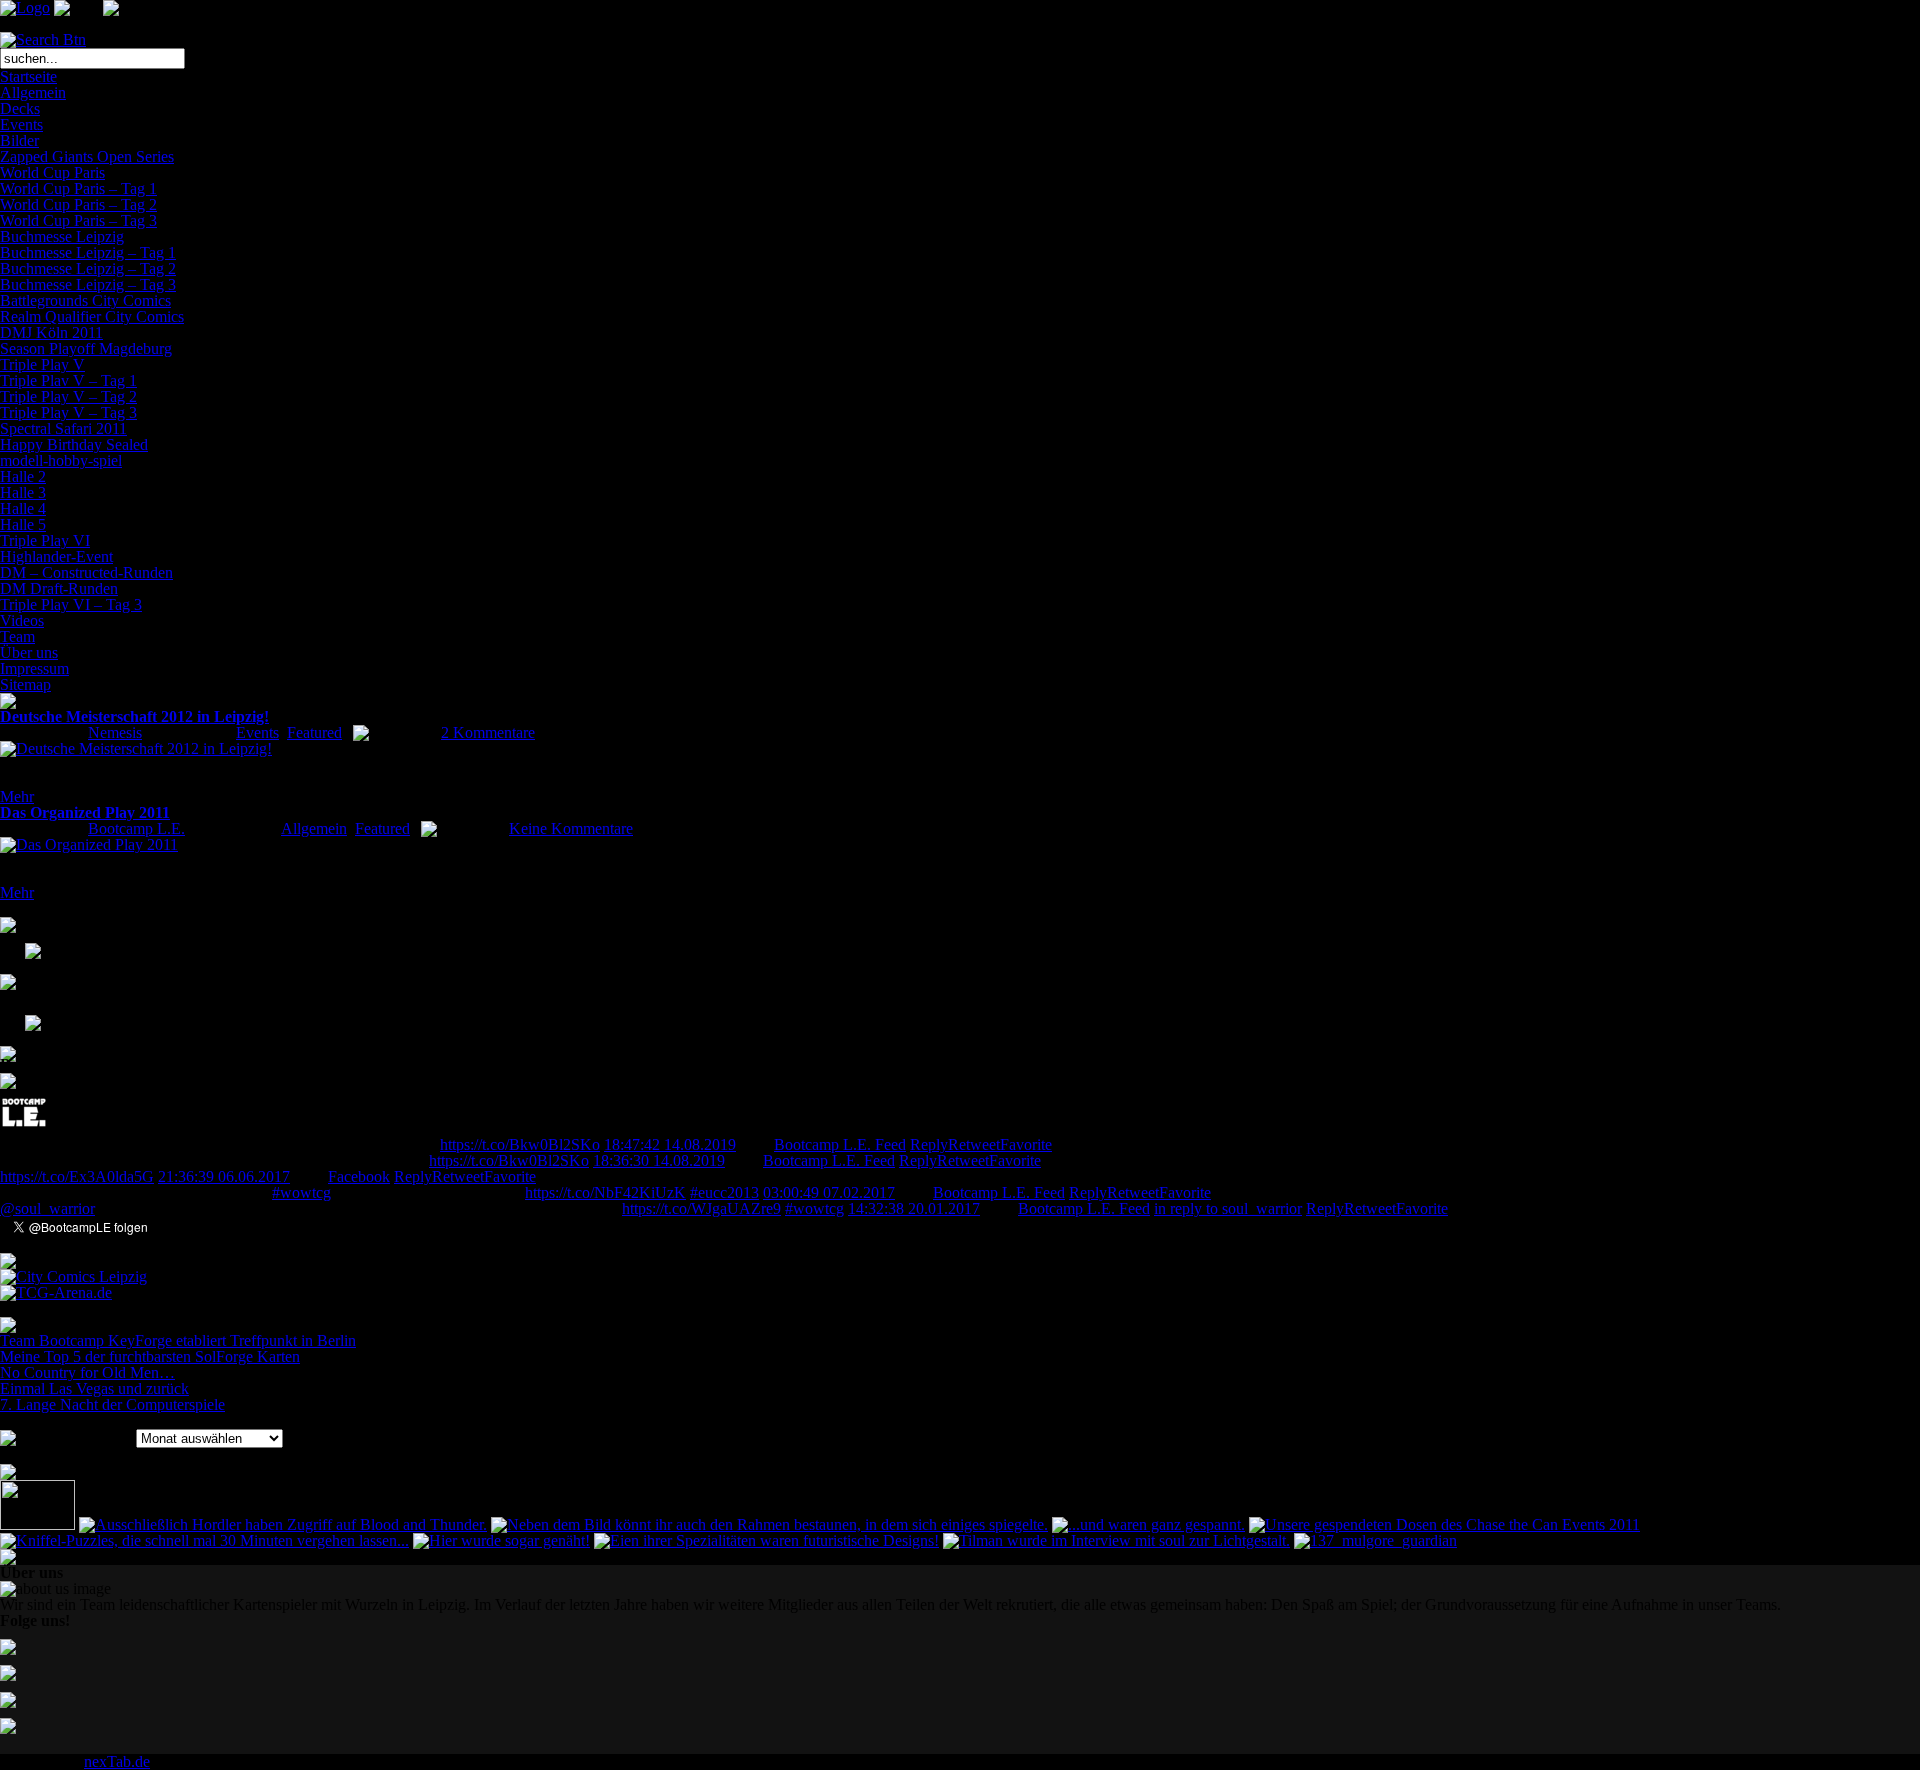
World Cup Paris (52, 172)
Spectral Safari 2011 (63, 428)
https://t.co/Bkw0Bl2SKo (520, 1144)
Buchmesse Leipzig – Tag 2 (88, 268)
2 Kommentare (488, 732)
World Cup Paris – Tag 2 (78, 204)
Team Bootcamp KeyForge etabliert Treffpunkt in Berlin (178, 1340)
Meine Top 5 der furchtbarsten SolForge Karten (150, 1356)
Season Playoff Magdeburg (86, 348)
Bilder (19, 140)
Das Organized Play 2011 (85, 812)
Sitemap (25, 684)
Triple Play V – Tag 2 (68, 396)
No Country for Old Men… (87, 1372)
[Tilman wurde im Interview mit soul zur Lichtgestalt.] (1116, 1540)
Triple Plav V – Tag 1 (68, 380)
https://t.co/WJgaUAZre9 (701, 1208)
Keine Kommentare (571, 828)
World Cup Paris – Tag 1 (78, 188)
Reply (929, 1144)
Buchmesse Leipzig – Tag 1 (88, 252)
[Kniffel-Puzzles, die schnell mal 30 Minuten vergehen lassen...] (204, 1540)
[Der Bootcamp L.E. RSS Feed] (20, 1051)
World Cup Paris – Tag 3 (78, 220)
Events (21, 124)
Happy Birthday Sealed (74, 444)
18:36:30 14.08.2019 (659, 1160)
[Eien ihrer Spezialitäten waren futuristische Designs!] (766, 1540)
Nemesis (115, 732)
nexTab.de (117, 1761)
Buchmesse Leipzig (62, 236)
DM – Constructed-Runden (86, 572)
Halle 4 (23, 508)
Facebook (359, 1176)
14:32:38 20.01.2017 (914, 1208)
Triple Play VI (45, 540)
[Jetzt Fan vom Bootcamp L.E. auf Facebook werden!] (20, 958)
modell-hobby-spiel (61, 460)
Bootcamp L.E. (136, 828)
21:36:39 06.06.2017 (224, 1176)
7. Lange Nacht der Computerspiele (112, 1404)
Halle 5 (23, 524)
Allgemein (33, 92)
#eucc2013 (724, 1192)
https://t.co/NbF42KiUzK (605, 1192)
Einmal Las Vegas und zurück (94, 1388)
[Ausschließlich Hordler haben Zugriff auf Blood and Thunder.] (283, 1524)
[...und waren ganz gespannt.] (1148, 1524)
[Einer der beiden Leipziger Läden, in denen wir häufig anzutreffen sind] (73, 1276)
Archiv (110, 1437)
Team (17, 636)
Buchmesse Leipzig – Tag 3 (88, 284)
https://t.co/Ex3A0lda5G (77, 1176)
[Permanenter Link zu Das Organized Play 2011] (89, 844)
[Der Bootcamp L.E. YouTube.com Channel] (20, 1020)
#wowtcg (301, 1192)
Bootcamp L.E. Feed (840, 1144)
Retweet (974, 1144)
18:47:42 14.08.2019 (670, 1144)
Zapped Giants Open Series (87, 156)
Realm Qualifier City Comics (92, 316)
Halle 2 (23, 476)
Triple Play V (42, 364)
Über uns (29, 652)
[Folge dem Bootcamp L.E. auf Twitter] (20, 989)
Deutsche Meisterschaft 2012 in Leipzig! (134, 716)
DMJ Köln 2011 (51, 332)
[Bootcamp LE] (24, 1131)
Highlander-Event (56, 556)
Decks (20, 108)
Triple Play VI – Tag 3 (71, 604)
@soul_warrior (47, 1208)
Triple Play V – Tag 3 (68, 412)
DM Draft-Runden (59, 588)
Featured (314, 732)
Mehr (17, 796)
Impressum (34, 668)
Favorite (1026, 1144)
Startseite (28, 76)
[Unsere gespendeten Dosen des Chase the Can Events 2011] (1444, 1524)
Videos (22, 620)
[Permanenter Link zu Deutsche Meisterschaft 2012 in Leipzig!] (136, 748)
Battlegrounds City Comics (85, 300)
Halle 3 (23, 492)
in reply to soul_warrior (1228, 1208)
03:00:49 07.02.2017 (829, 1192)
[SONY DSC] (37, 1524)
